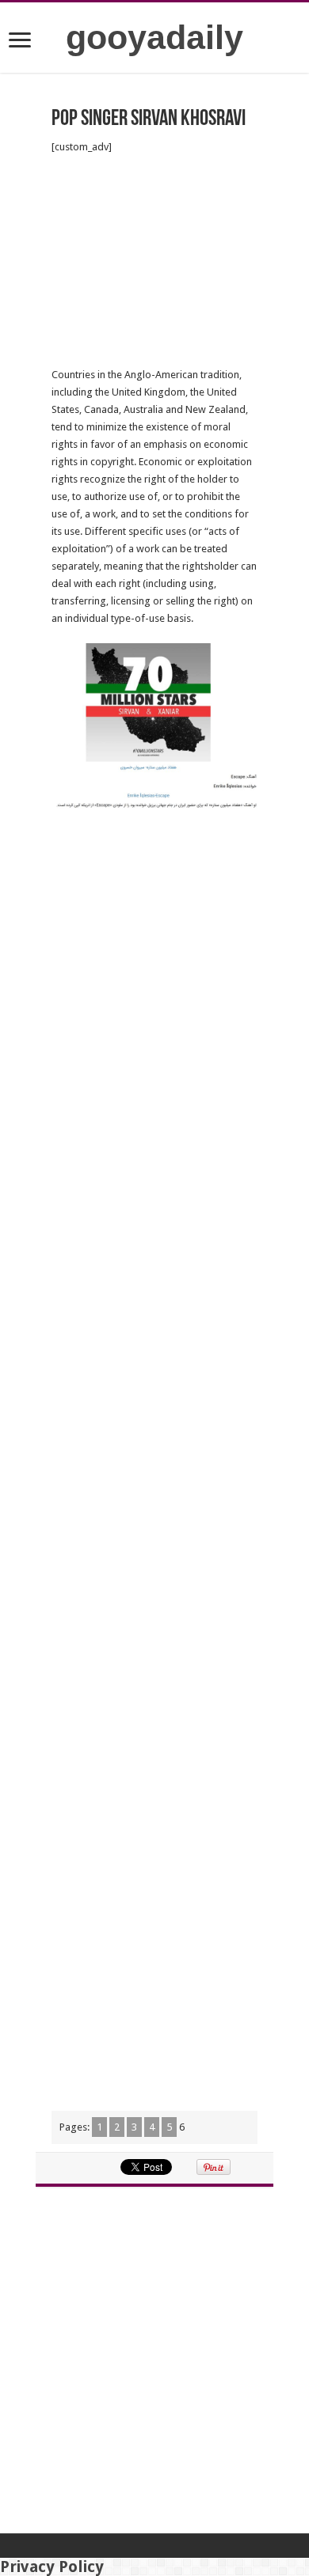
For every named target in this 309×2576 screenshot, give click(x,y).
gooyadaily (154, 37)
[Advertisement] (154, 261)
